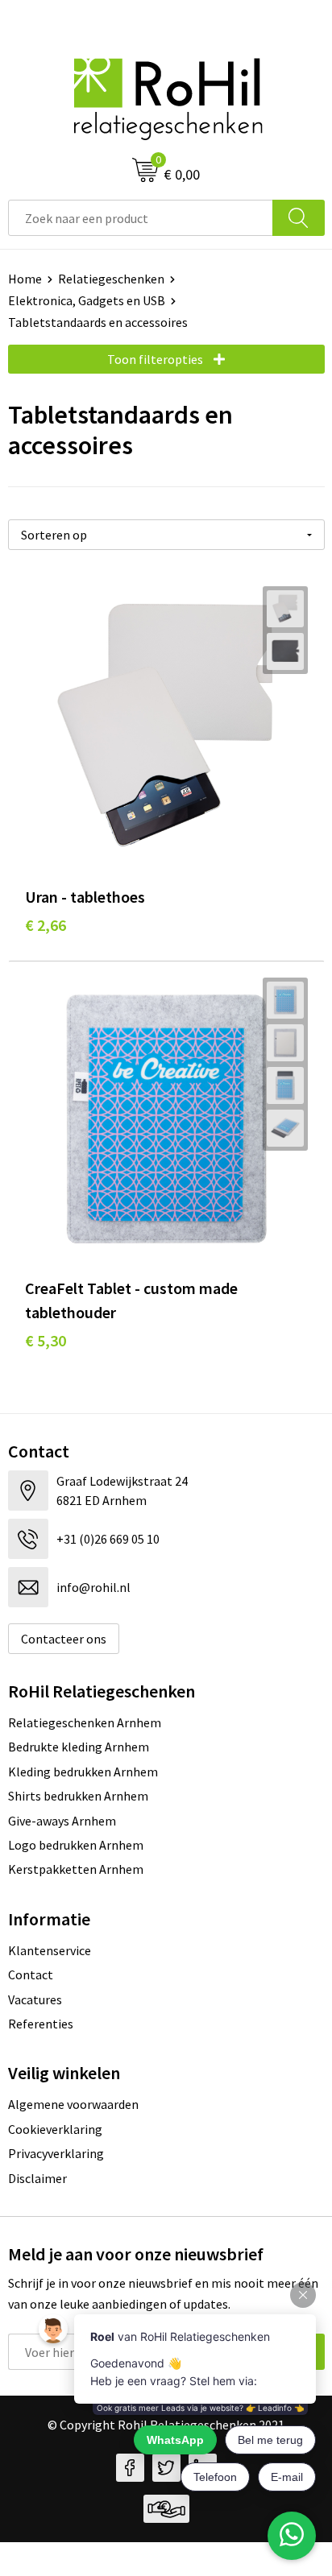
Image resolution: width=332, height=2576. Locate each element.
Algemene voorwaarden (73, 2104)
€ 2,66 (46, 925)
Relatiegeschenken (111, 279)
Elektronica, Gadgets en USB (87, 300)
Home (25, 279)
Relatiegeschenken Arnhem (85, 1722)
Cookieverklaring (55, 2129)
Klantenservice (50, 1950)
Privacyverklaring (56, 2153)
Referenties (41, 2024)
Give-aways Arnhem (62, 1821)
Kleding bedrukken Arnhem (83, 1772)
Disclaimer (37, 2178)
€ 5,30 (46, 1340)
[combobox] (141, 218)
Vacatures (35, 1999)
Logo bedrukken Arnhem (76, 1845)
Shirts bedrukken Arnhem (78, 1796)
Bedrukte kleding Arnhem (79, 1747)
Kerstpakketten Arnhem (76, 1869)
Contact (31, 1974)
